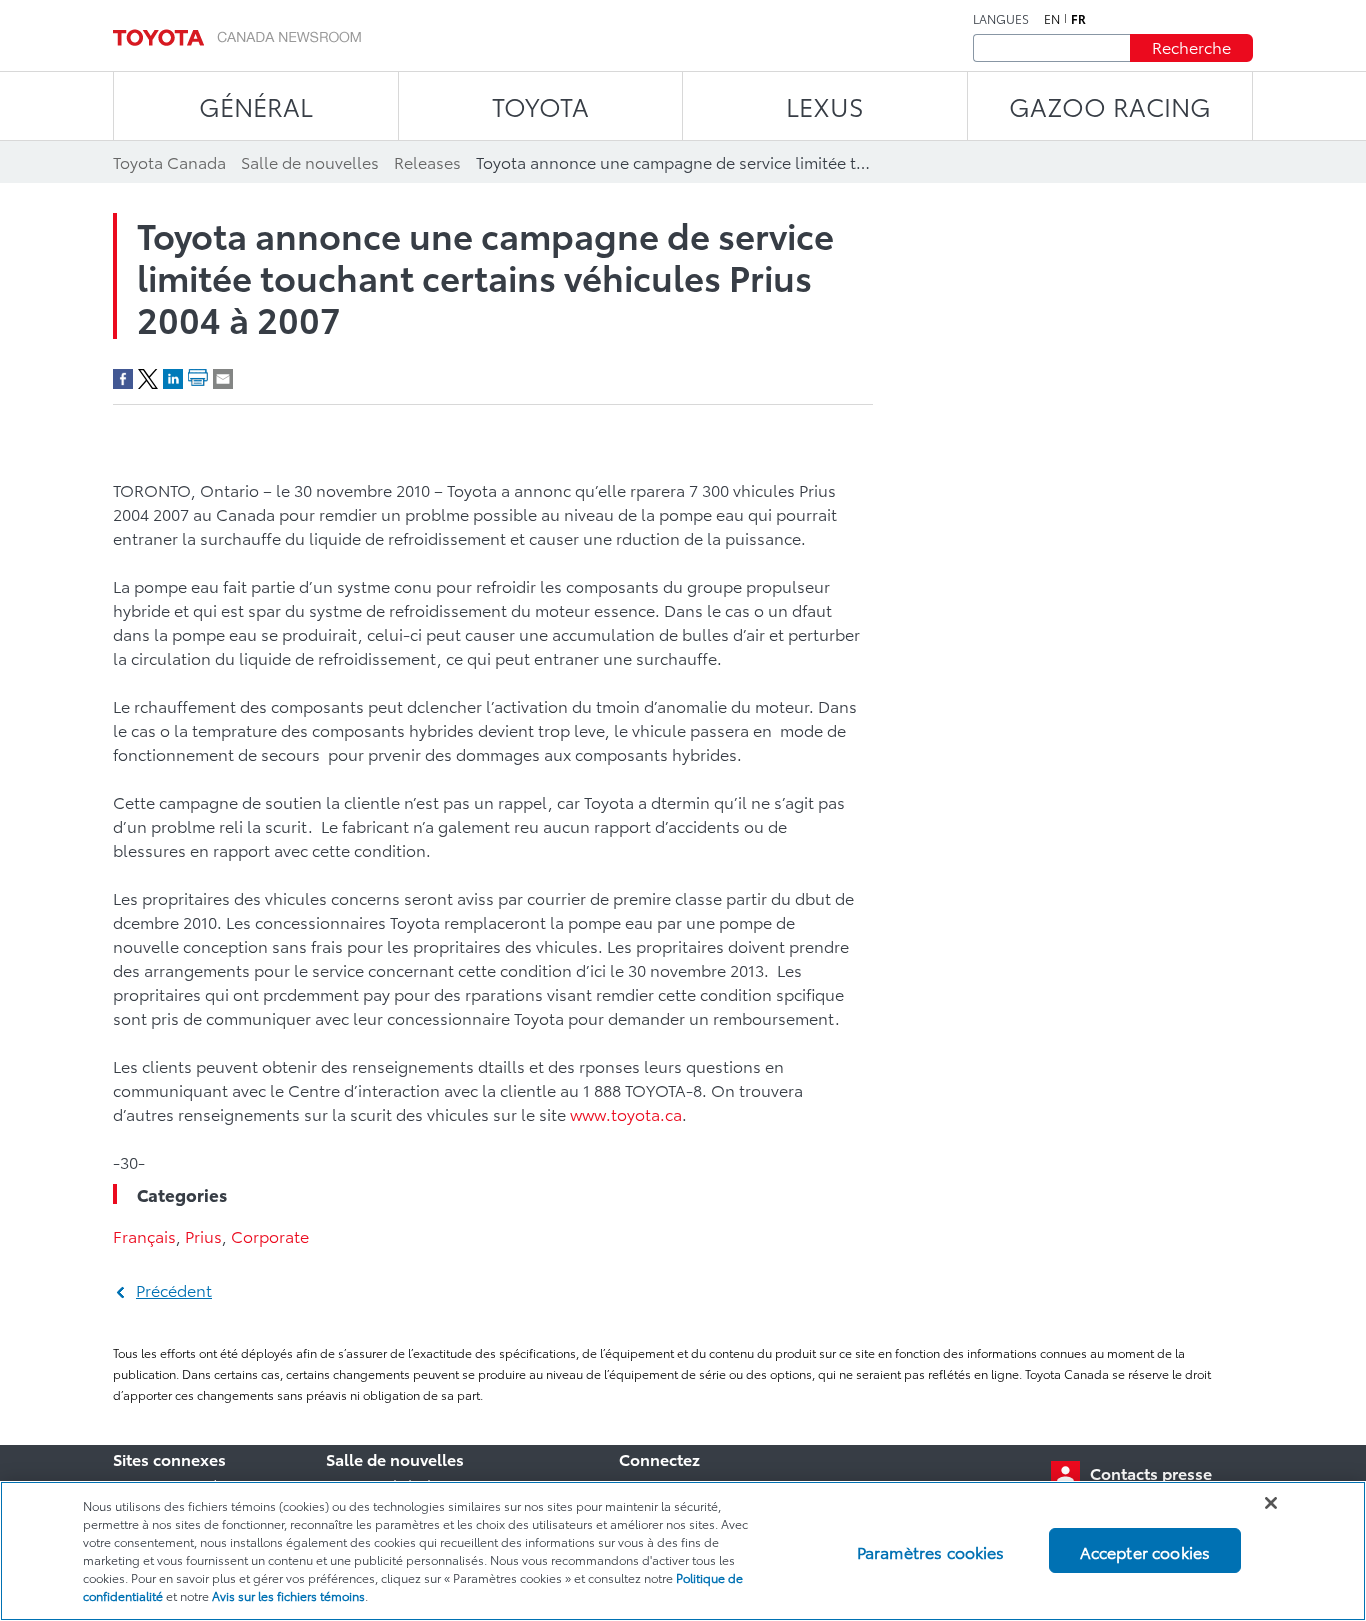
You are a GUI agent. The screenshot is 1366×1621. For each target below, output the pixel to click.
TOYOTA (540, 105)
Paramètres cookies (931, 1550)
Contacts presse (1151, 1472)
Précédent (174, 1289)
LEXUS (825, 105)
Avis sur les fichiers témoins (288, 1595)
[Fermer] (1271, 1503)
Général (256, 105)
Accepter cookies (1145, 1550)
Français (144, 1235)
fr (1078, 19)
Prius (203, 1235)
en (1052, 19)
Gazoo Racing (1110, 105)
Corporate (270, 1235)
